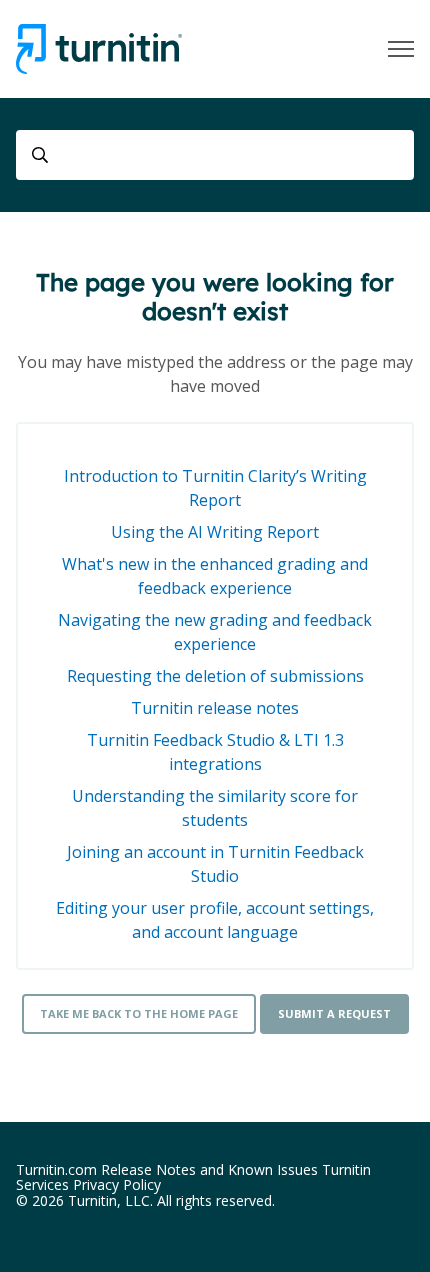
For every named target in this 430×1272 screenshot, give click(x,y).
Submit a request (334, 1013)
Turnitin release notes (215, 708)
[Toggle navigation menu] (401, 49)
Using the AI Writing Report (215, 532)
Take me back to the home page (139, 1013)
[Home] (99, 49)
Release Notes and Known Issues (209, 1169)
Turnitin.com (56, 1169)
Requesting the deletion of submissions (215, 676)
